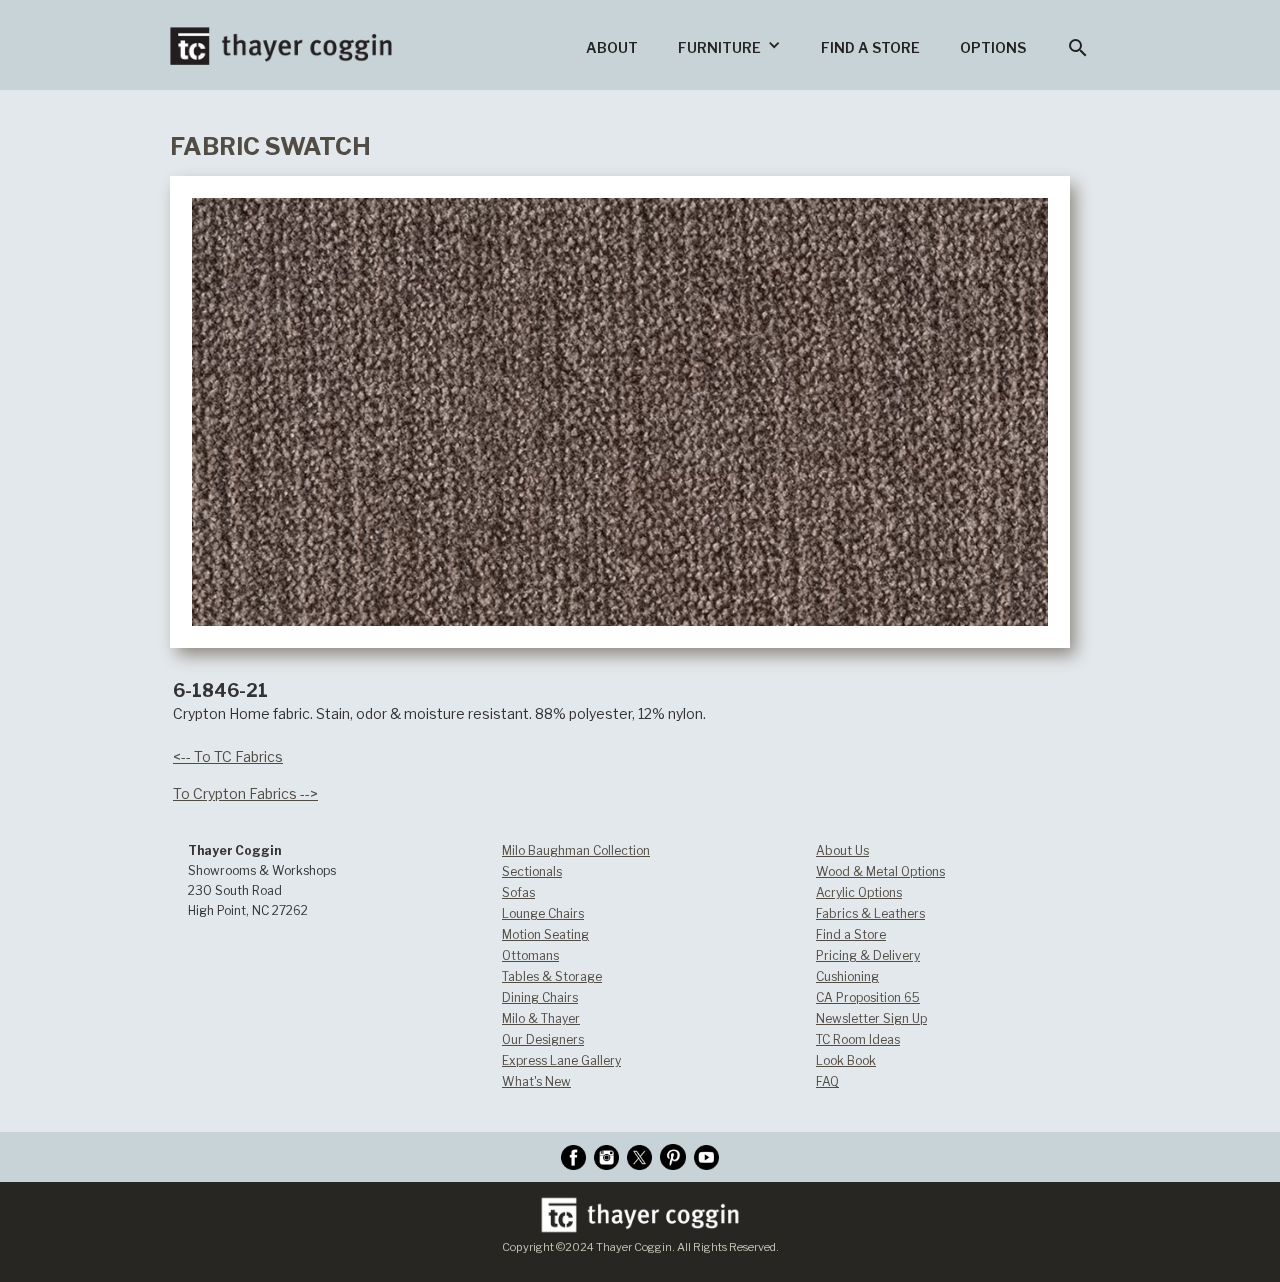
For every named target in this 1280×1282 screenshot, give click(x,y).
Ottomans (530, 955)
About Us (842, 850)
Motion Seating (545, 934)
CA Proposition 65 (868, 997)
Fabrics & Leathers (870, 913)
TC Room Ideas (858, 1039)
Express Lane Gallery (561, 1060)
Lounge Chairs (543, 913)
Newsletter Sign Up (871, 1018)
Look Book (846, 1060)
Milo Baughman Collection (576, 850)
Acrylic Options (859, 892)
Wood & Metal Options (880, 871)
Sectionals (532, 871)
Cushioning (847, 976)
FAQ (827, 1081)
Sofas (518, 892)
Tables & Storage (552, 976)
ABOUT (612, 47)
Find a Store (851, 934)
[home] (281, 32)
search (1078, 48)
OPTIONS (993, 47)
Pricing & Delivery (868, 955)
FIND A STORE (870, 47)
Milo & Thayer (541, 1018)
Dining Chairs (540, 997)
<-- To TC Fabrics (228, 756)
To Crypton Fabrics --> (245, 793)
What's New (536, 1081)
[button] (729, 45)
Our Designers (543, 1039)
